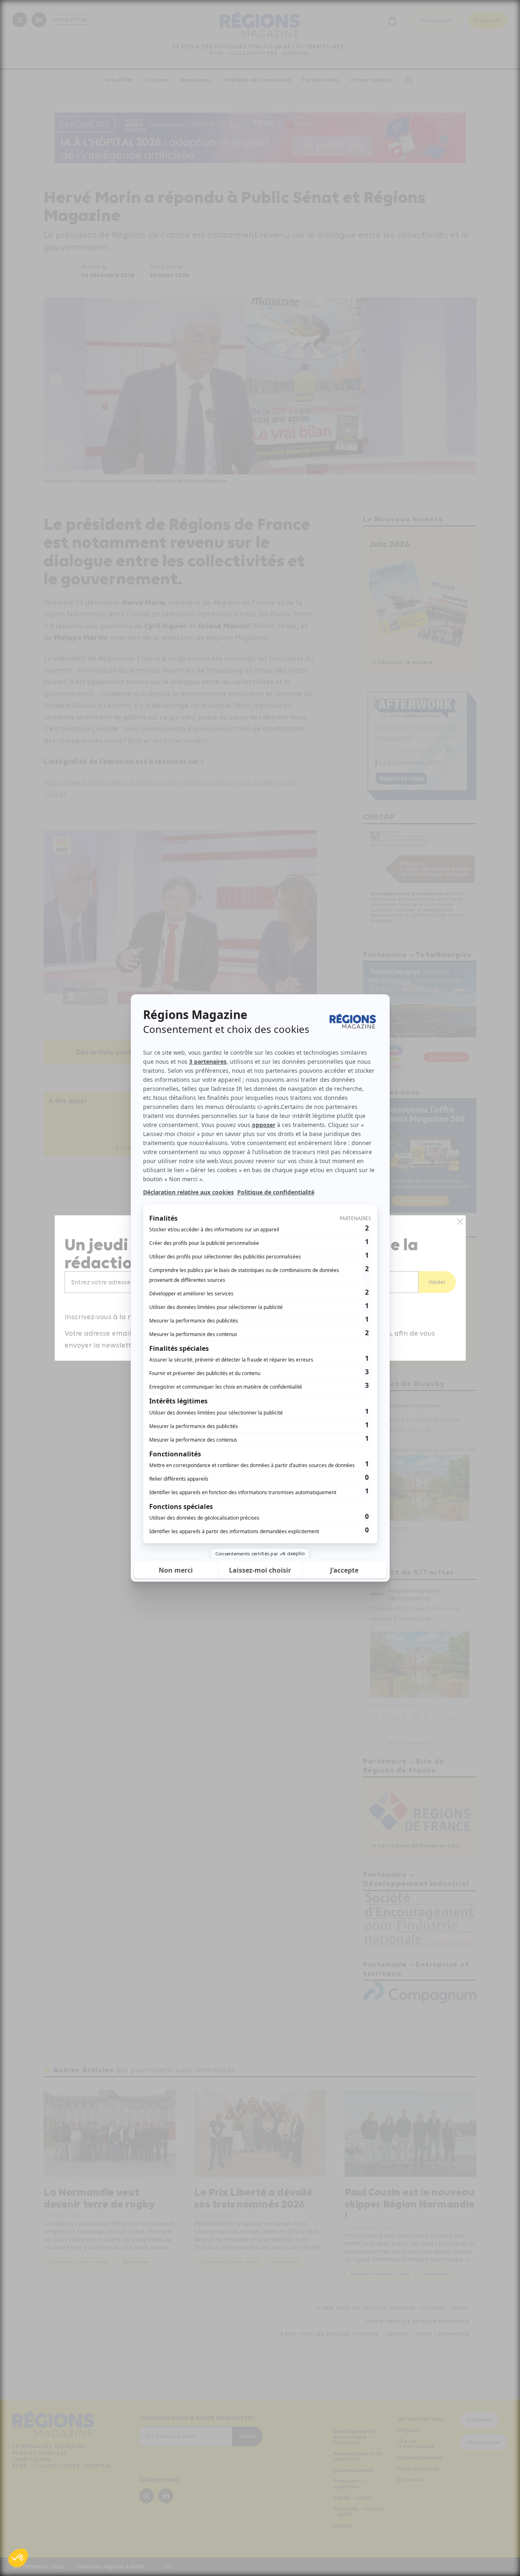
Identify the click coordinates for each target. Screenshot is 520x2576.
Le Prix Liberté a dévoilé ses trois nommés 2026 (253, 2198)
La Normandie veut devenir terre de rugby (99, 2198)
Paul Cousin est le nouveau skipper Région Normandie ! (410, 2204)
